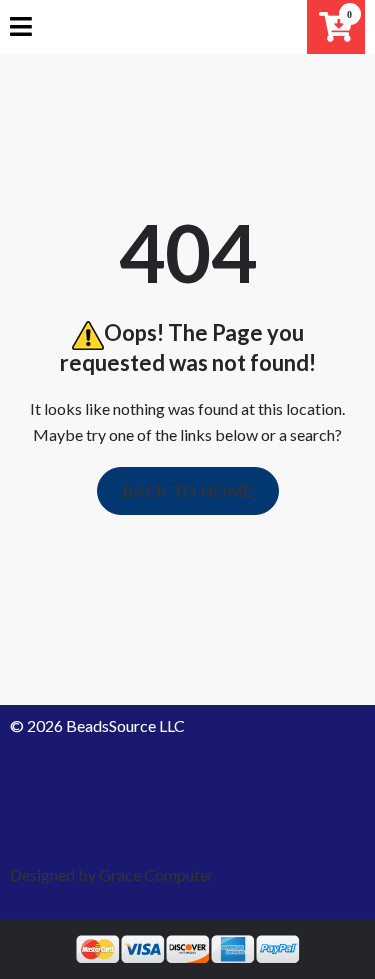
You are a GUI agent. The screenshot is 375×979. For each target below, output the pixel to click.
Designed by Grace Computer (112, 874)
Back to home (188, 490)
